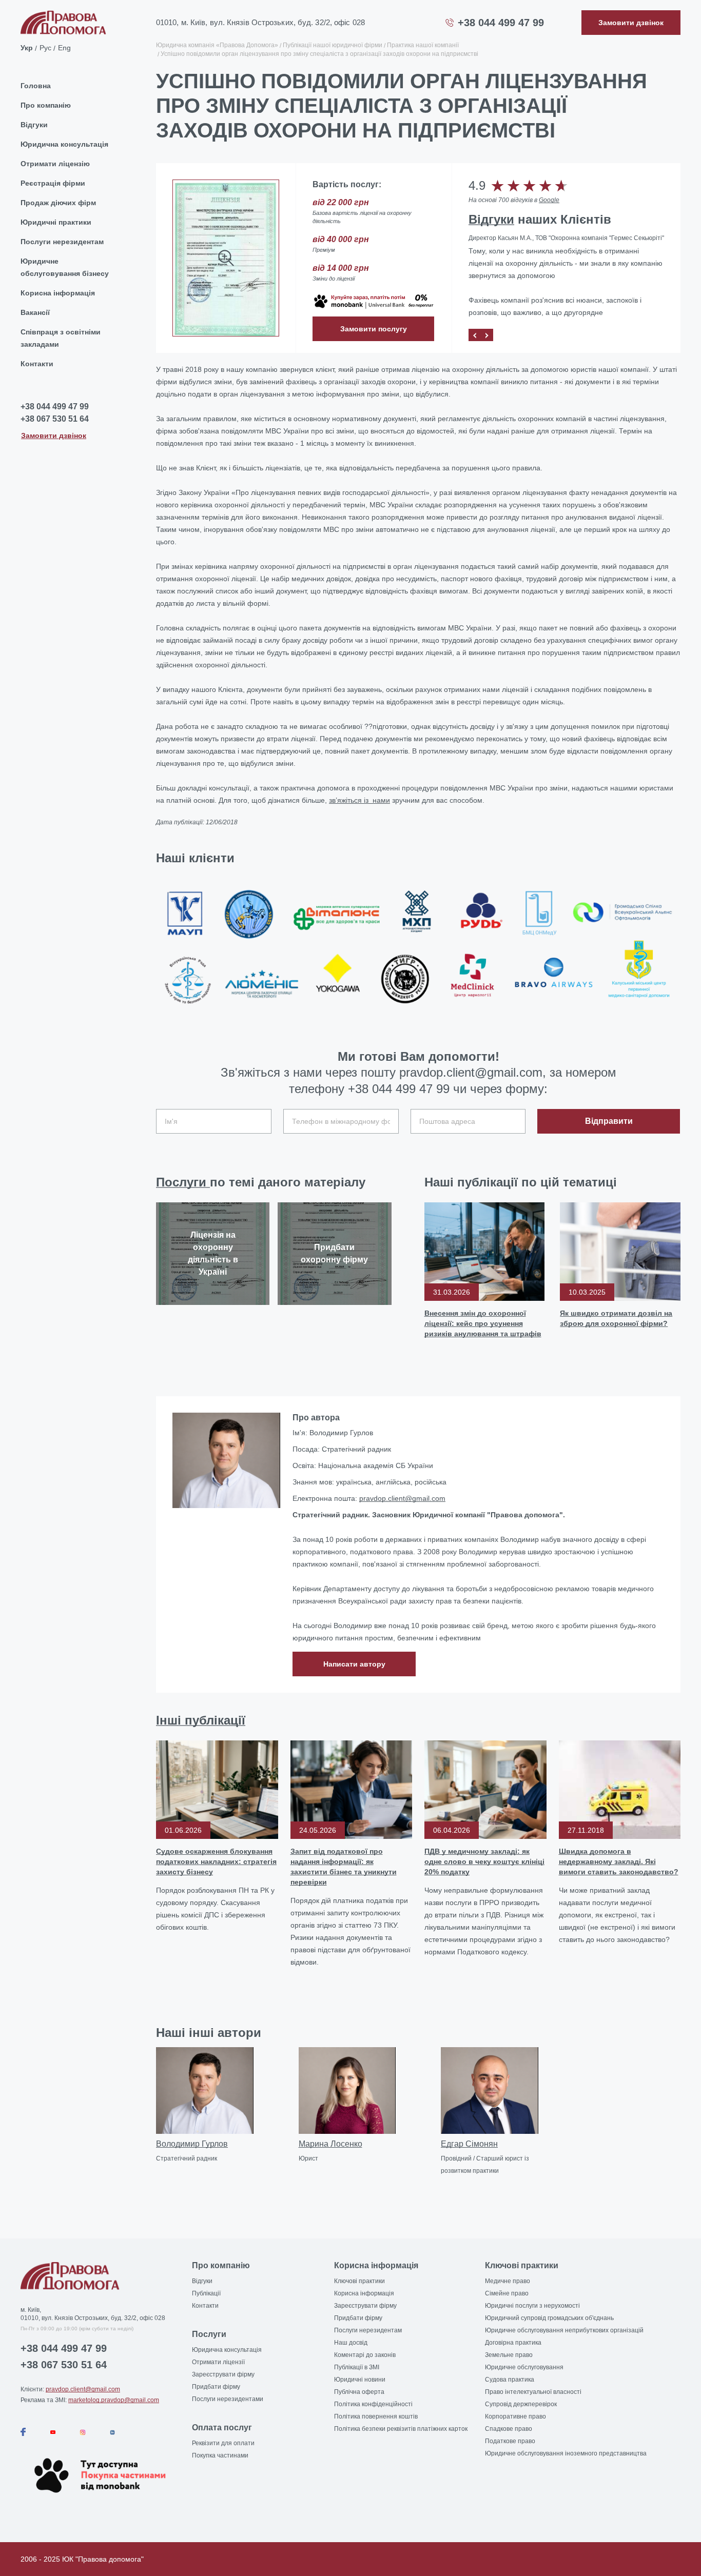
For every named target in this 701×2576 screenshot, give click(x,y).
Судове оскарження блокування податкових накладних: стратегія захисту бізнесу (216, 1861)
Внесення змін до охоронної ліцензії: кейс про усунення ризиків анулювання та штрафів (483, 1323)
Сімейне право (507, 2293)
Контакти (37, 364)
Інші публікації (201, 1720)
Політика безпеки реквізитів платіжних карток (401, 2429)
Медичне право (508, 2281)
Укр (27, 47)
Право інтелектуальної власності (533, 2392)
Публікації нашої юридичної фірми (333, 45)
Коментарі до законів (365, 2355)
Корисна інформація (58, 293)
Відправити (609, 1121)
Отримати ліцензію (55, 164)
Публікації (206, 2293)
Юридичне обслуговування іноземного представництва (566, 2453)
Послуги (183, 1182)
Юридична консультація (64, 144)
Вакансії (35, 312)
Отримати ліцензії (218, 2362)
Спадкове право (509, 2429)
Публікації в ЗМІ (357, 2367)
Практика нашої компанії (423, 45)
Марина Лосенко (330, 2144)
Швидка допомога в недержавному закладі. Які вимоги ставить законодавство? (619, 1861)
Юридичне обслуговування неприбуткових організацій (564, 2330)
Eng (64, 47)
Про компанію (46, 105)
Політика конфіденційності (373, 2404)
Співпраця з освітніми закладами (61, 338)
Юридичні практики (56, 222)
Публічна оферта (359, 2392)
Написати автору (354, 1664)
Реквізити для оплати (223, 2443)
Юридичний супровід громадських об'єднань (549, 2318)
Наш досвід (351, 2343)
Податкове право (510, 2441)
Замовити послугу (374, 329)
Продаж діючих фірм (58, 203)
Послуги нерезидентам (62, 242)
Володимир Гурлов (192, 2144)
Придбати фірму (216, 2387)
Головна (36, 86)
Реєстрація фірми (53, 183)
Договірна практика (513, 2343)
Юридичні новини (360, 2380)
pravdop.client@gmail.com (402, 1498)
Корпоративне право (515, 2416)
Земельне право (509, 2355)
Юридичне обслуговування (524, 2367)
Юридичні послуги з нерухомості (532, 2306)
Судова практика (510, 2380)
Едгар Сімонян (469, 2144)
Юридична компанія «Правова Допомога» (217, 45)
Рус (45, 47)
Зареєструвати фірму (223, 2374)
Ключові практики (359, 2281)
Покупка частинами (220, 2455)
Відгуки (34, 125)
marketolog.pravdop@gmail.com (114, 2400)
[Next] (487, 335)
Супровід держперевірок (521, 2404)
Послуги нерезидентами (228, 2399)
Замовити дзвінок (54, 435)
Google (549, 200)
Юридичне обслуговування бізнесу (65, 267)
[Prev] (475, 335)
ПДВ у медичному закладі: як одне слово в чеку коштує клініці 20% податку (484, 1861)
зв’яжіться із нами (359, 800)
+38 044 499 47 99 (501, 23)
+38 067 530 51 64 (55, 419)
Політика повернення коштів (376, 2416)
